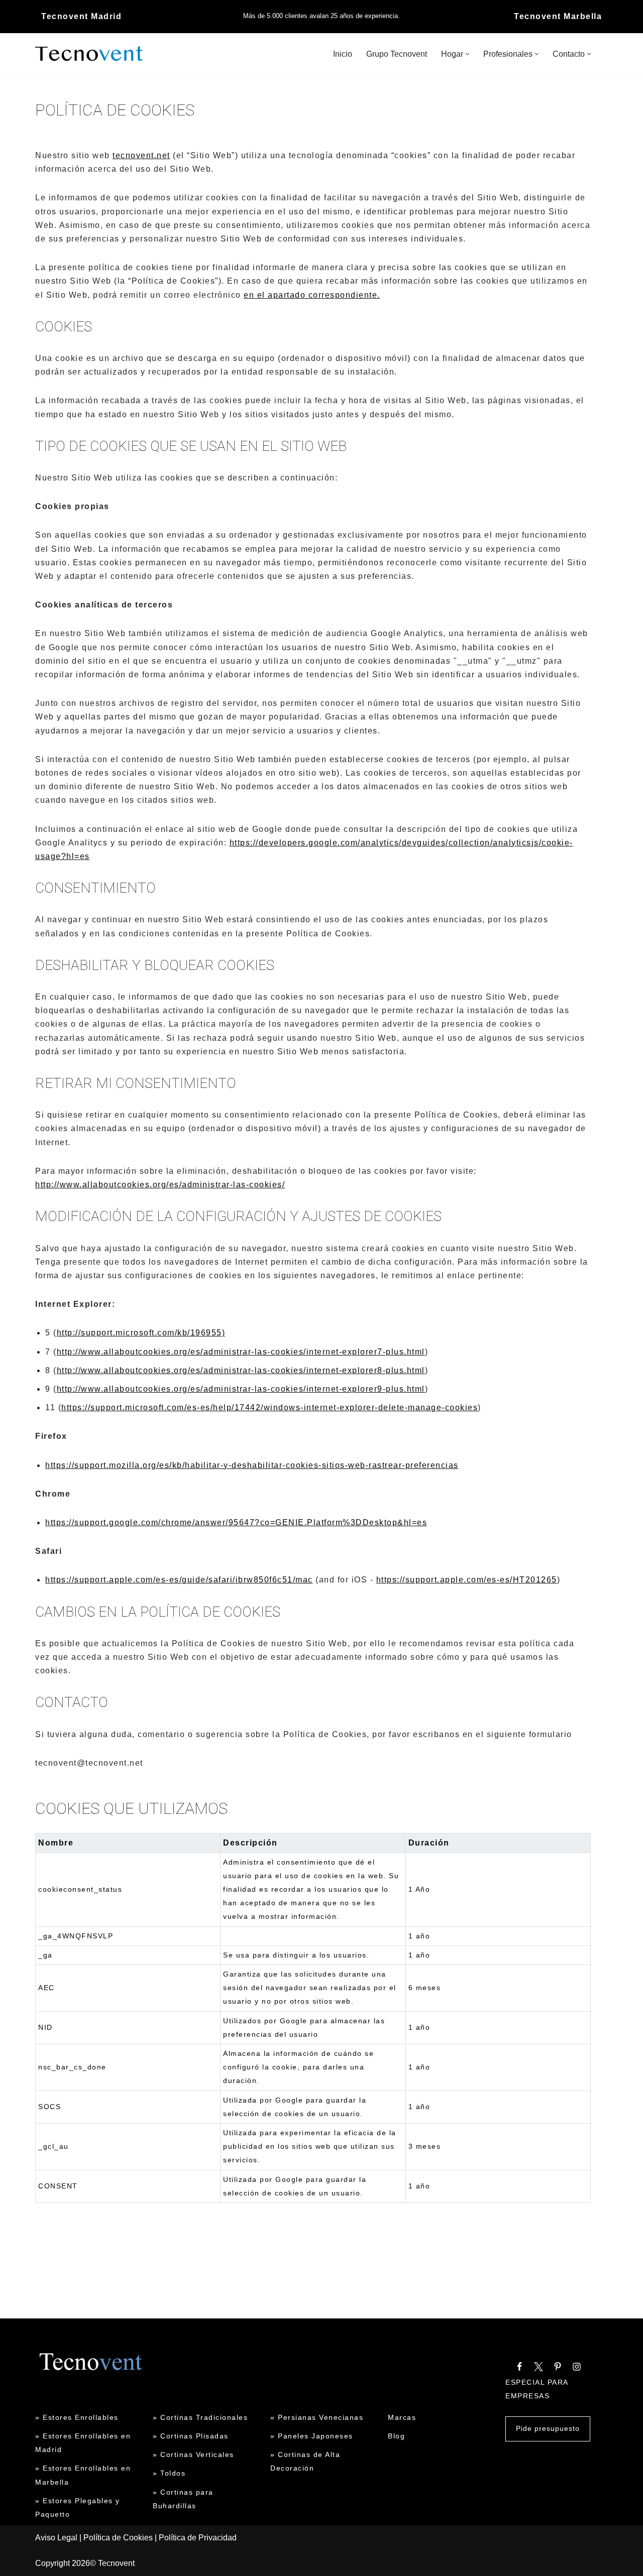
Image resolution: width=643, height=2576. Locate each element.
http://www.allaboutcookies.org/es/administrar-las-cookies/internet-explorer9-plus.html (241, 1389)
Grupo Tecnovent (397, 54)
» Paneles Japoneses (312, 2436)
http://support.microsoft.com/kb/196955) (141, 1333)
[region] (313, 2023)
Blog (396, 2436)
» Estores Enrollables (77, 2417)
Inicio (343, 54)
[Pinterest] (558, 2367)
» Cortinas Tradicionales (200, 2417)
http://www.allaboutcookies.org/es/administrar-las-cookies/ (160, 1185)
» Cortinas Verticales (193, 2455)
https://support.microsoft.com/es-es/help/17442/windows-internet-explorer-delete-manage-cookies (270, 1407)
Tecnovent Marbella (558, 16)
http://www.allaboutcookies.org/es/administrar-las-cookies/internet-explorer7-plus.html (241, 1352)
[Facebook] (519, 2367)
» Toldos (169, 2473)
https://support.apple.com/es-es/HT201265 (467, 1580)
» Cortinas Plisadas (191, 2436)
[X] (539, 2367)
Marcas (402, 2417)
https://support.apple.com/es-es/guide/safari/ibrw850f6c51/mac (179, 1580)
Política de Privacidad (198, 2538)
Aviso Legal (56, 2538)
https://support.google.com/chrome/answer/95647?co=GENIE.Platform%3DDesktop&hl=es (236, 1522)
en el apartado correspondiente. (312, 295)
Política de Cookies (118, 2538)
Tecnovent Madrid (81, 16)
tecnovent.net (141, 155)
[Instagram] (577, 2367)
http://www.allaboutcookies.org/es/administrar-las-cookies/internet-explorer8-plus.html (241, 1370)
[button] (467, 54)
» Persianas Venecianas (317, 2417)
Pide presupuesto (548, 2428)
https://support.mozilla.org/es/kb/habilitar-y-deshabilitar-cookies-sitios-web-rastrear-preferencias (252, 1465)
